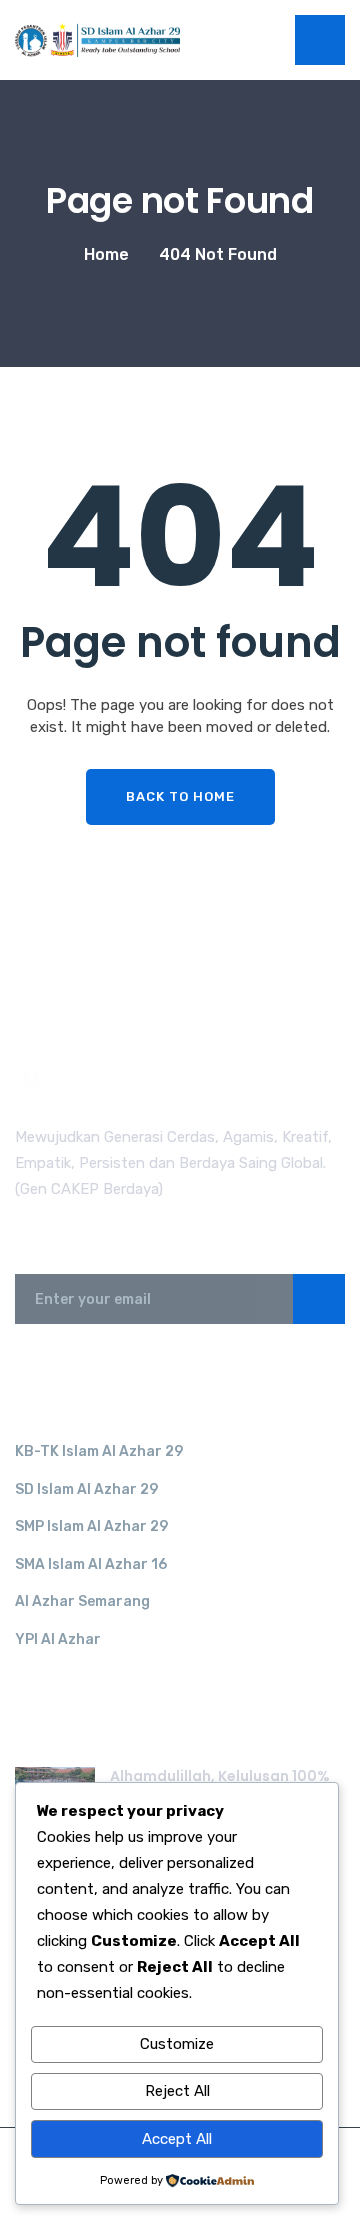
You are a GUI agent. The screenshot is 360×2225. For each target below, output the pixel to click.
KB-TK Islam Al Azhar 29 (99, 1451)
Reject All (177, 2091)
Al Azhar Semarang (82, 1601)
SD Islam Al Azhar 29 (86, 1489)
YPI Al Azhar (58, 1639)
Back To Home (180, 796)
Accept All (177, 2139)
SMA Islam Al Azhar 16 (91, 1564)
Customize (177, 2044)
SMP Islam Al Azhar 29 (91, 1526)
